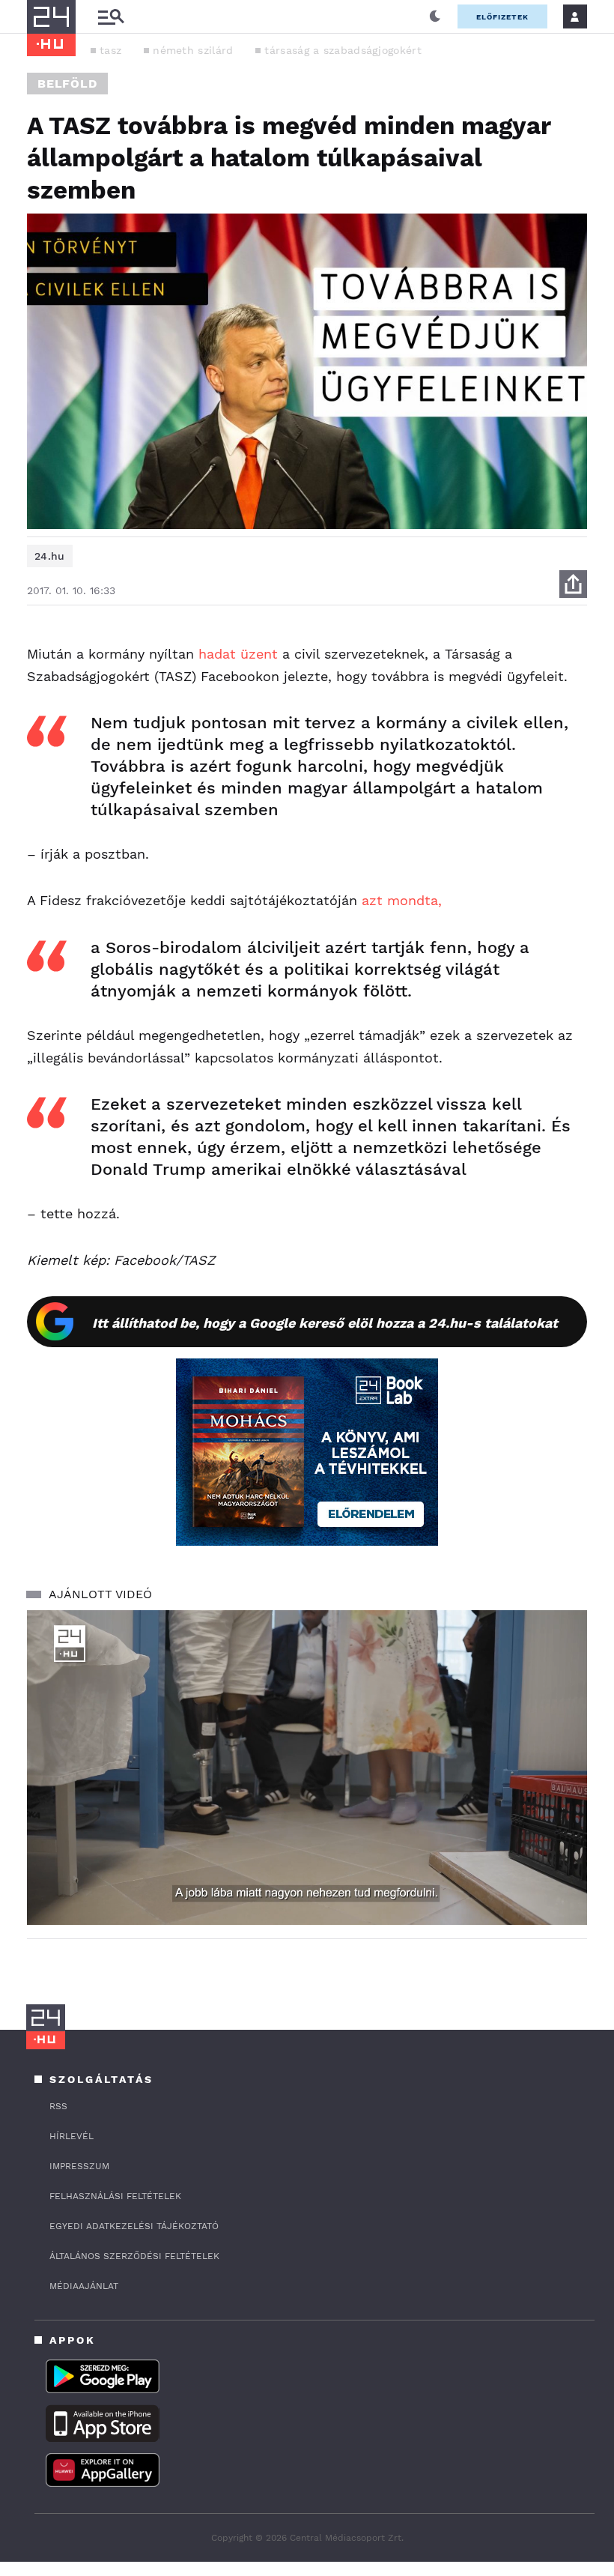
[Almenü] (111, 17)
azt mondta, (402, 900)
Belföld (67, 84)
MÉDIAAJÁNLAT (84, 2286)
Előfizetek (502, 17)
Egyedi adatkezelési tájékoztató (134, 2226)
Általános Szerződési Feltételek (134, 2256)
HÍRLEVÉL (72, 2136)
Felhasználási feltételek (115, 2196)
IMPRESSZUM (79, 2166)
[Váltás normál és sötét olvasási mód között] (435, 16)
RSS (58, 2106)
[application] (307, 1768)
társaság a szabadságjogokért (343, 50)
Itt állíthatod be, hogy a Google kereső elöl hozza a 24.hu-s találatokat (325, 1323)
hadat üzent (238, 654)
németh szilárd (193, 50)
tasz (110, 50)
